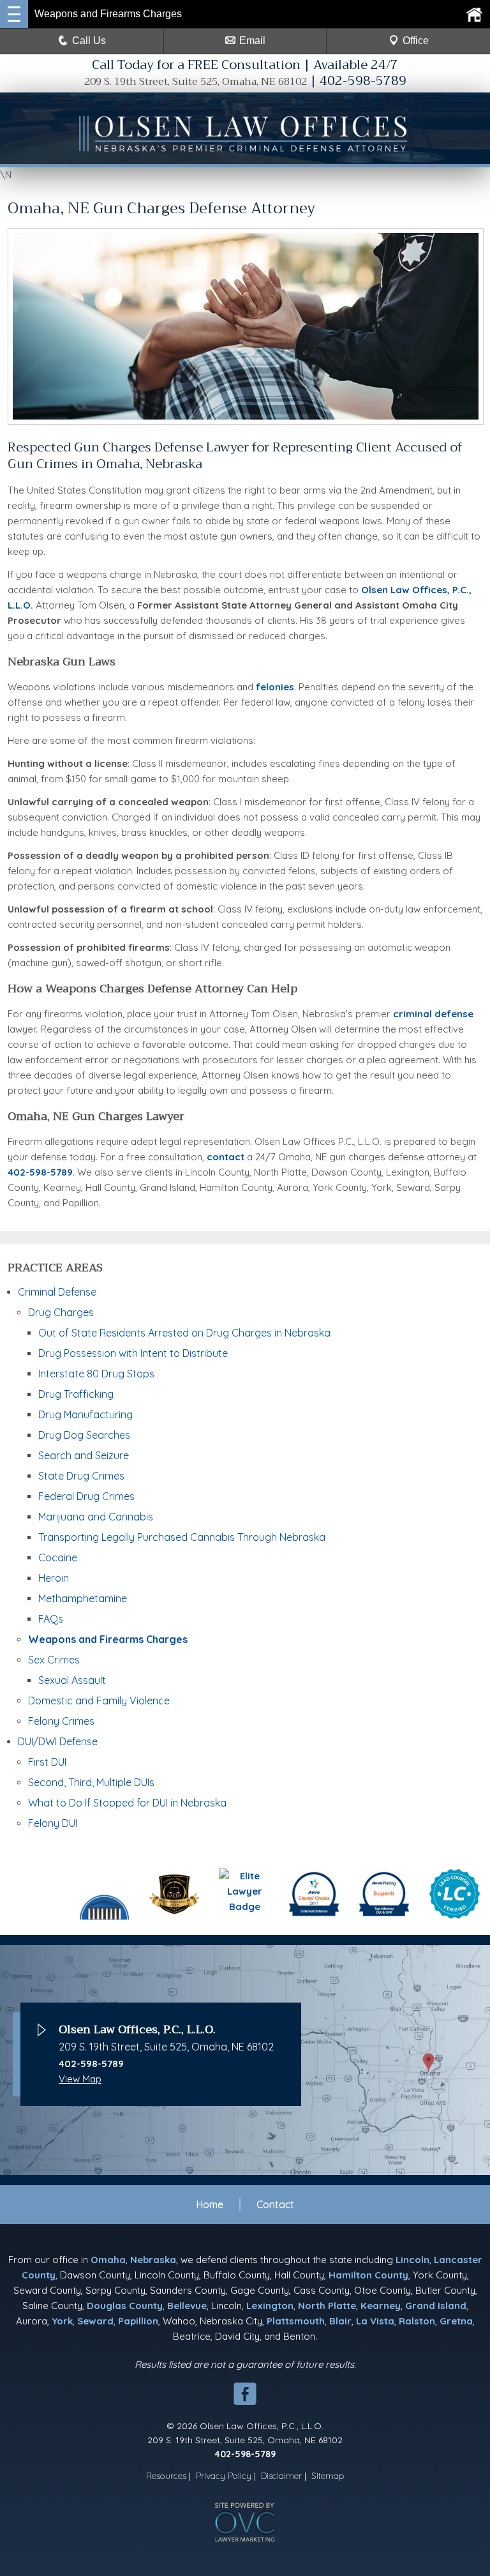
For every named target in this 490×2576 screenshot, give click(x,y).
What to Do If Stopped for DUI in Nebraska (127, 1803)
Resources (166, 2476)
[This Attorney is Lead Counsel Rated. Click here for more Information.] (371, 1894)
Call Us (89, 41)
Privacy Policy (224, 2476)
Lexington (270, 2306)
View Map (80, 2079)
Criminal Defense (57, 1292)
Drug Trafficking (76, 1394)
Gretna (456, 2321)
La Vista (375, 2321)
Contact (275, 2204)
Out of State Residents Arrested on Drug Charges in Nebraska (184, 1333)
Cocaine (58, 1557)
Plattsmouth (296, 2321)
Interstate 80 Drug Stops (96, 1374)
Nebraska (153, 2260)
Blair (340, 2321)
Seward (95, 2321)
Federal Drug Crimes (86, 1496)
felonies (275, 687)
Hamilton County (368, 2275)
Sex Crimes (54, 1660)
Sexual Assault (72, 1680)
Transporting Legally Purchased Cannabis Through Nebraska (182, 1537)
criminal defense (433, 1014)
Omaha (108, 2260)
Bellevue (187, 2306)
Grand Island (436, 2306)
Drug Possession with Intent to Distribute (133, 1353)
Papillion (138, 2321)
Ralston (417, 2321)
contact (226, 1157)
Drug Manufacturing (85, 1414)
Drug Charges (61, 1312)
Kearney (381, 2306)
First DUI (47, 1762)
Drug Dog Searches (84, 1435)
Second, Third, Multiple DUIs (91, 1782)
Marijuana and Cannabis (96, 1517)
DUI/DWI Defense (58, 1741)
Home (210, 2204)
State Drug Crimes (81, 1476)
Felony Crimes (61, 1721)
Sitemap (328, 2476)
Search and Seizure (84, 1455)
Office (416, 41)
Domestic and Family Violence (99, 1701)
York (62, 2321)
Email (252, 41)
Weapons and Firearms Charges (108, 1639)
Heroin (54, 1578)
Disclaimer (281, 2476)
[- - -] (14, 14)
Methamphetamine (83, 1598)
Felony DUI (53, 1823)
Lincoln (412, 2260)
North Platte (327, 2306)
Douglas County (125, 2306)
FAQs (51, 1619)
